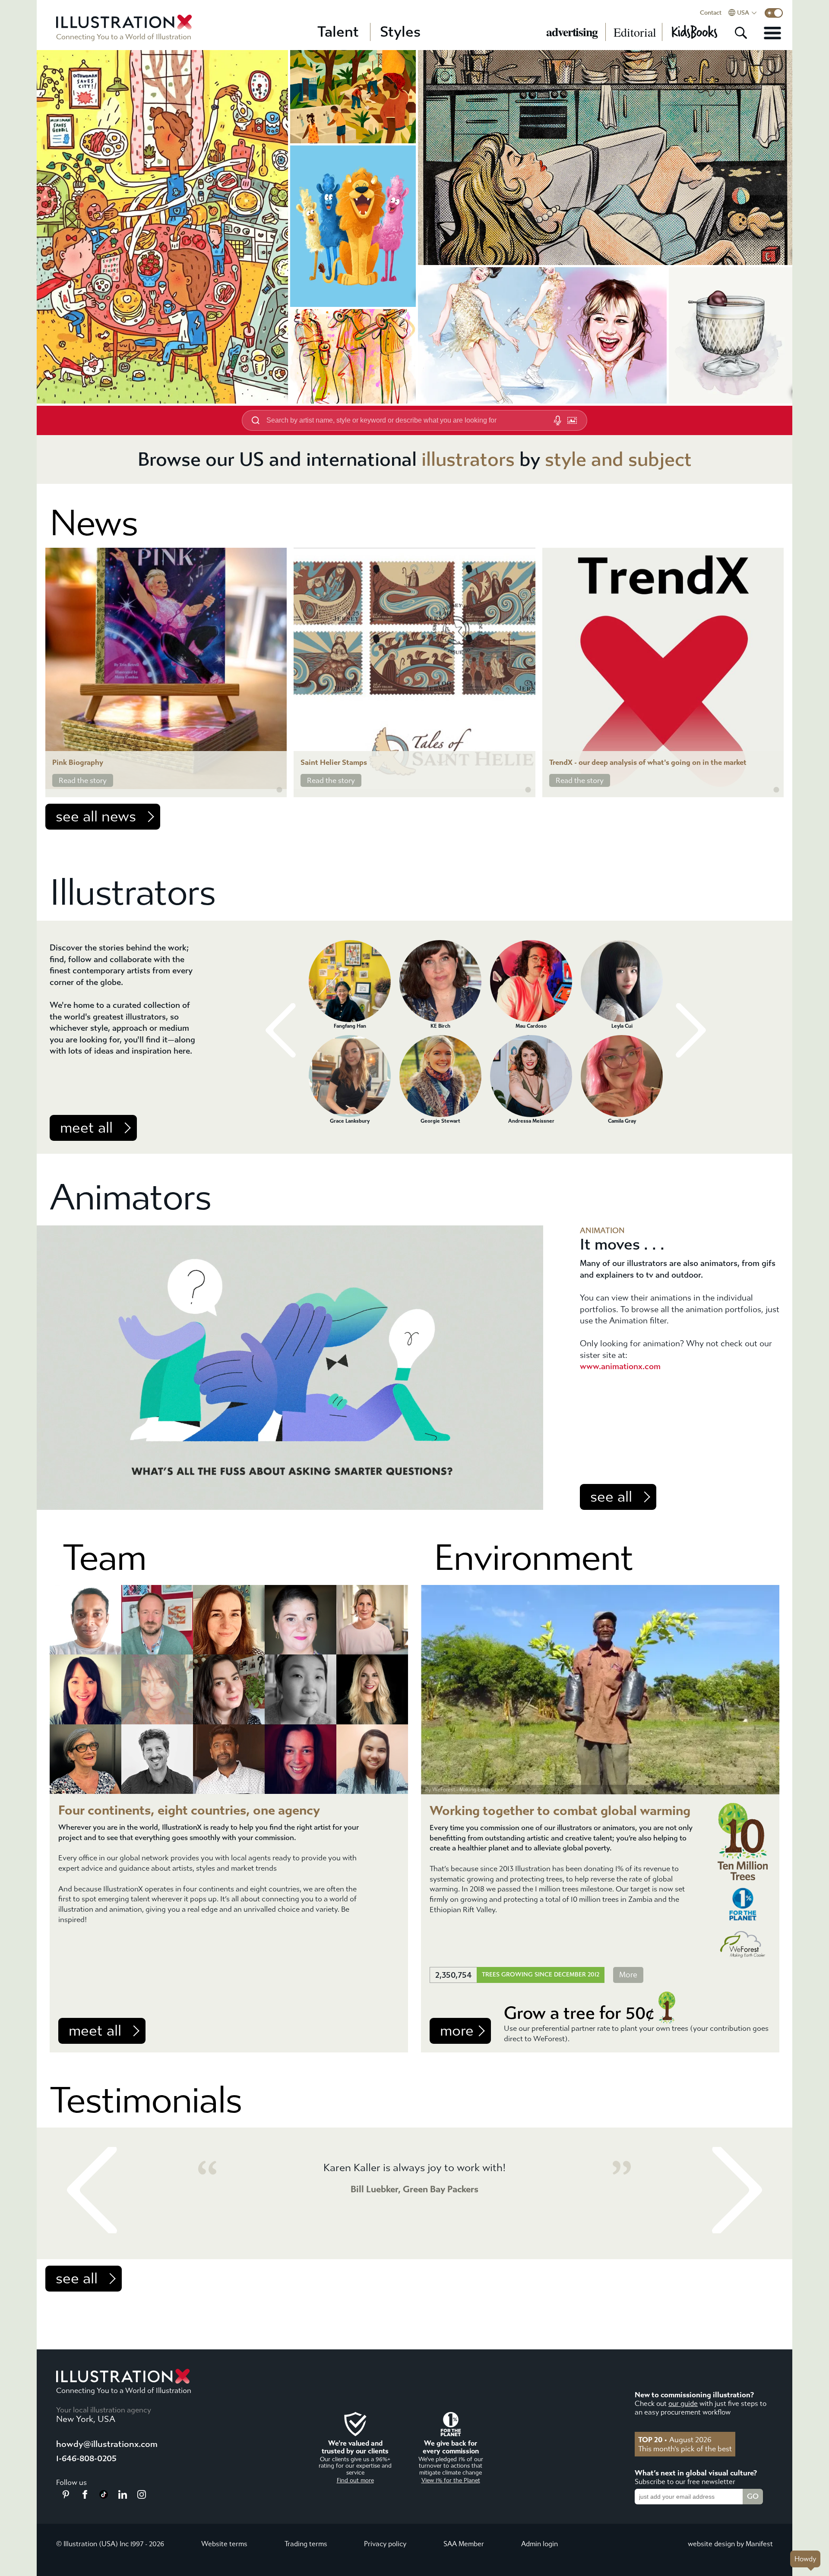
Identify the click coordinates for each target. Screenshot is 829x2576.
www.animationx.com (620, 1366)
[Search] (741, 33)
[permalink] (279, 790)
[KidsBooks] (694, 32)
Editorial (635, 32)
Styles (400, 32)
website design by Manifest (730, 2544)
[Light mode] (774, 13)
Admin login (539, 2544)
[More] (772, 33)
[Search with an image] (572, 420)
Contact (711, 13)
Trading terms (306, 2544)
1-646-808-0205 (86, 2458)
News (94, 523)
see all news (96, 817)
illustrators (468, 459)
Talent (338, 32)
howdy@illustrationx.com (107, 2444)
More (628, 1975)
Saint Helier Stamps (334, 762)
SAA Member (464, 2544)
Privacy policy (385, 2544)
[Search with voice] (557, 420)
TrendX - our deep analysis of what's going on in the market (648, 762)
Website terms (224, 2544)
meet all (86, 1128)
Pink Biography (78, 762)
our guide (683, 2404)
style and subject (618, 459)
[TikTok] (104, 2496)
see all (611, 1497)
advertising (572, 32)
